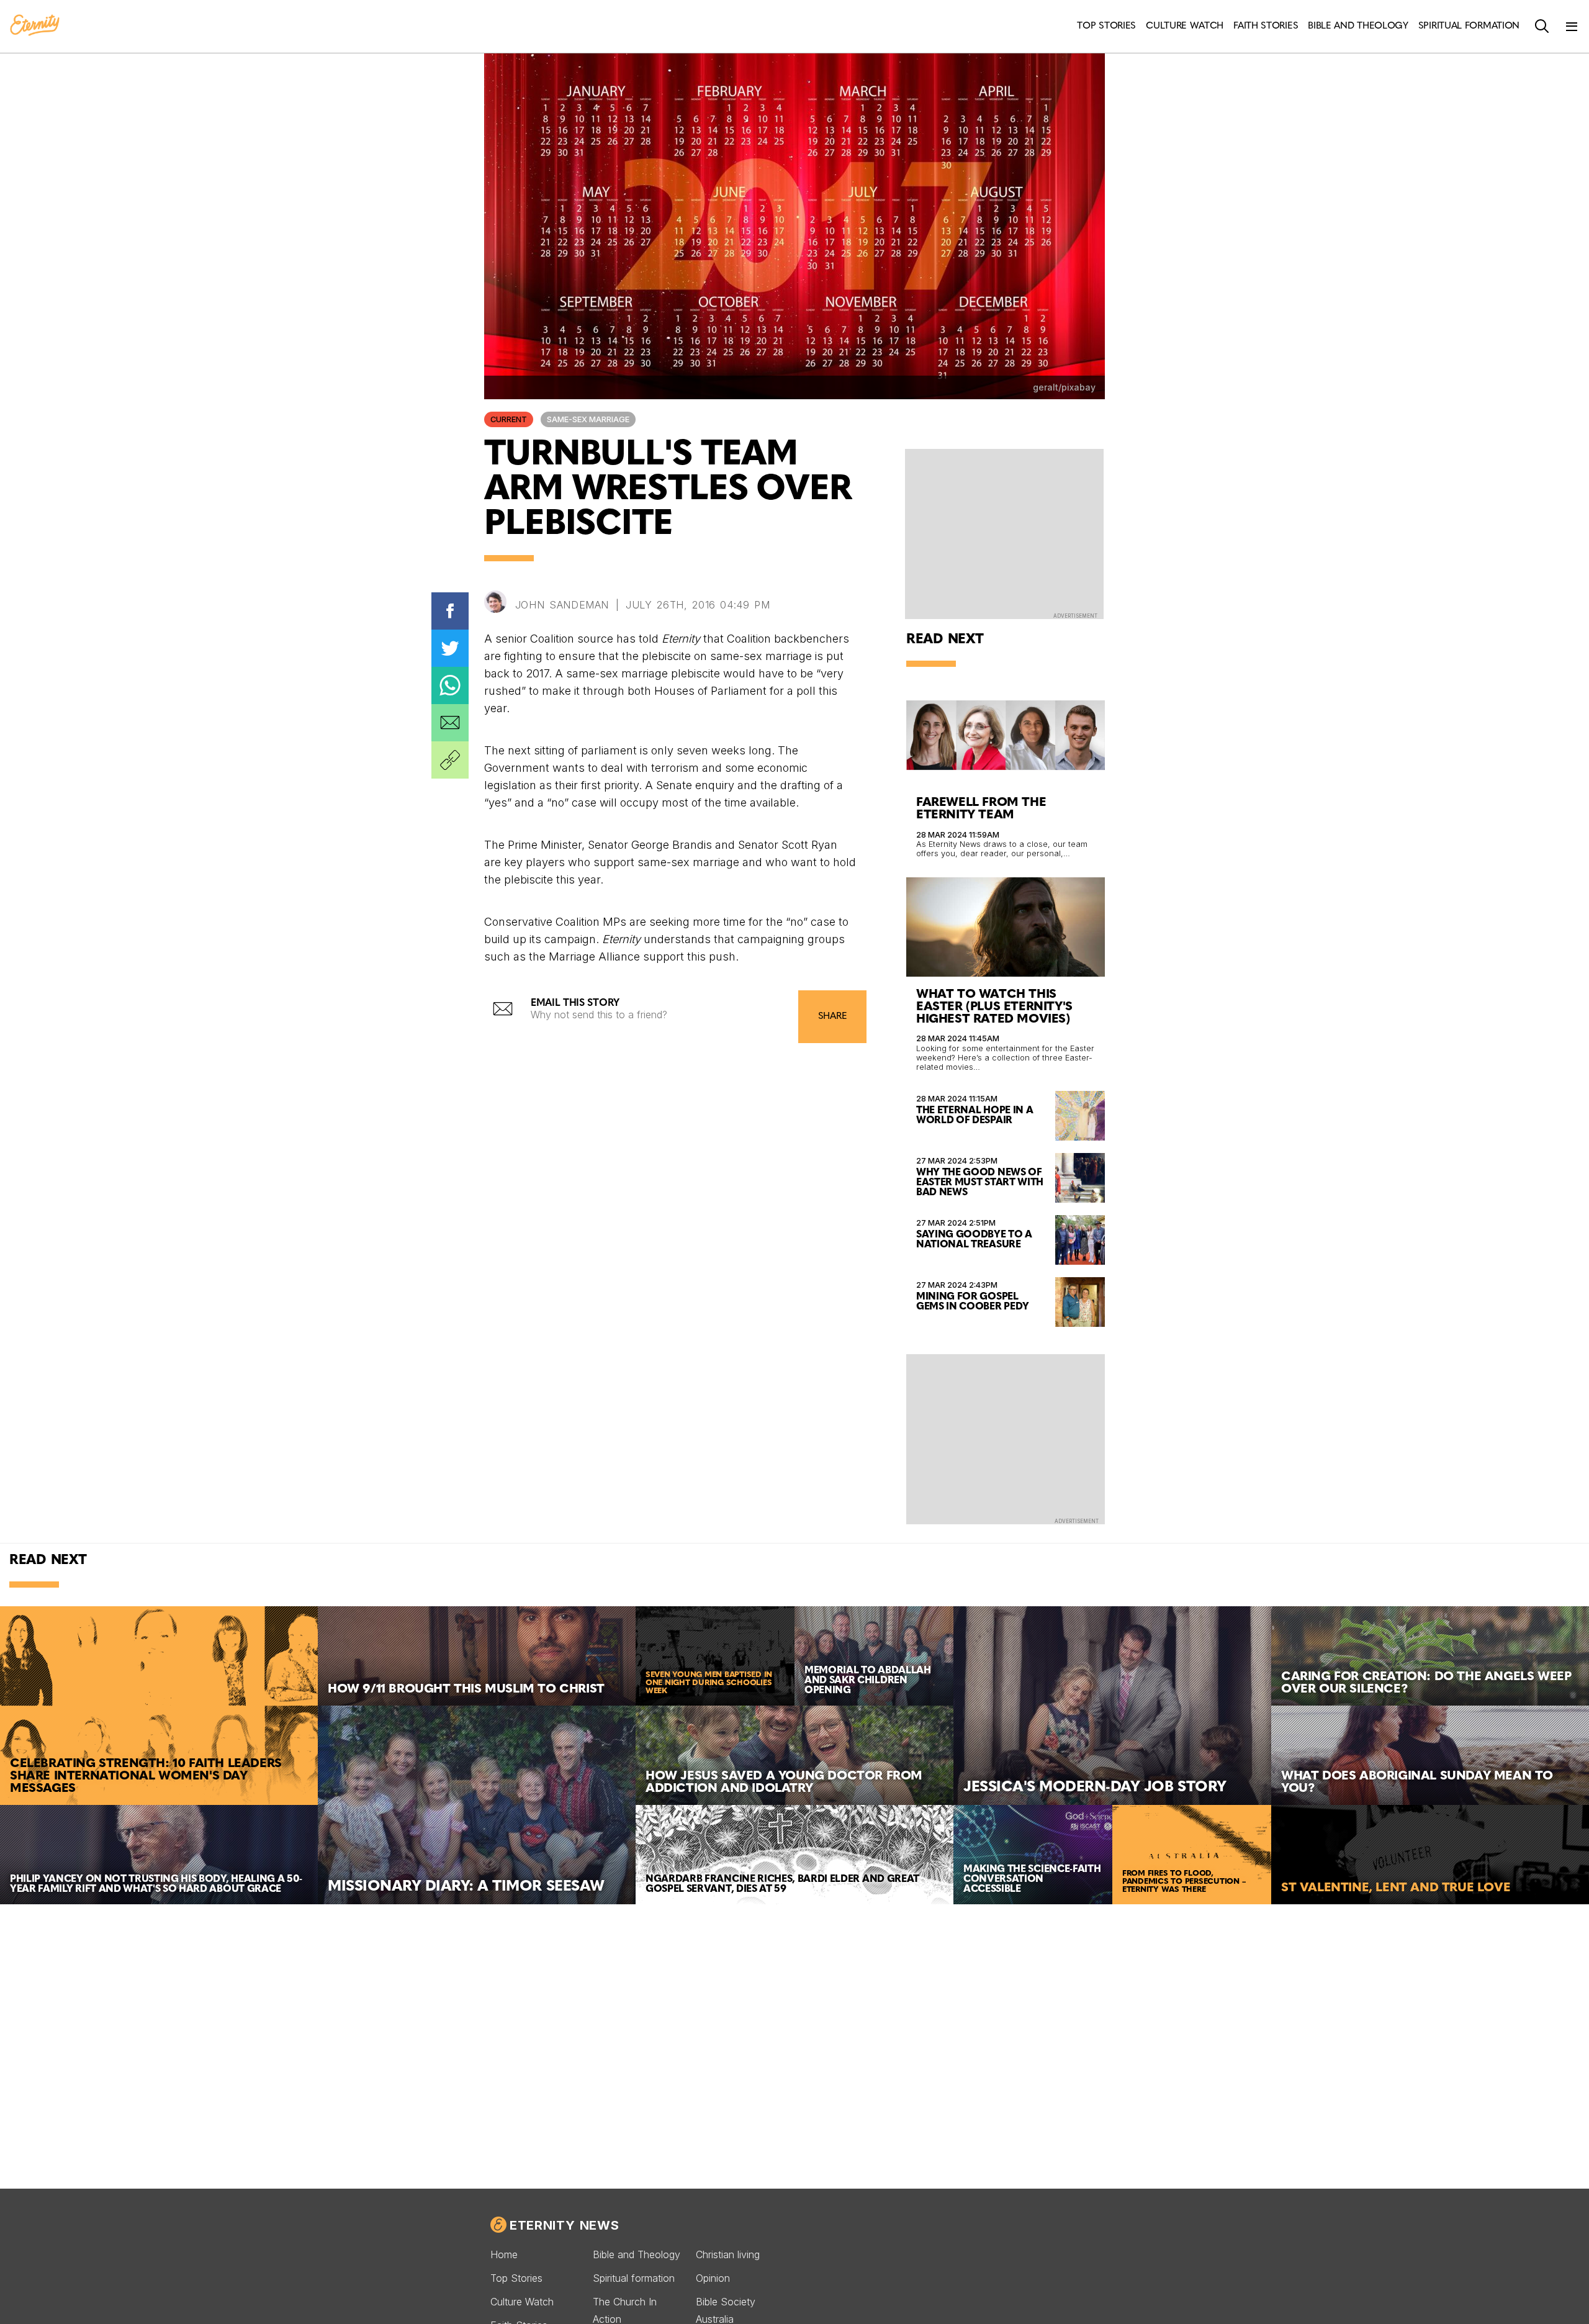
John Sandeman (562, 605)
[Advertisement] (1006, 1438)
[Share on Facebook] (450, 611)
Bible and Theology (637, 2254)
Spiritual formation (634, 2278)
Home (504, 2254)
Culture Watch (522, 2302)
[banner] (35, 26)
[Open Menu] (1572, 27)
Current (509, 419)
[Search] (1542, 27)
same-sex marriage (588, 419)
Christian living (728, 2254)
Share (832, 1017)
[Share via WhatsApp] (450, 685)
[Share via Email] (450, 723)
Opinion (713, 2278)
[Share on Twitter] (450, 648)
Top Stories (516, 2278)
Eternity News (564, 2225)
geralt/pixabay (1064, 387)
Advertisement (1075, 616)
